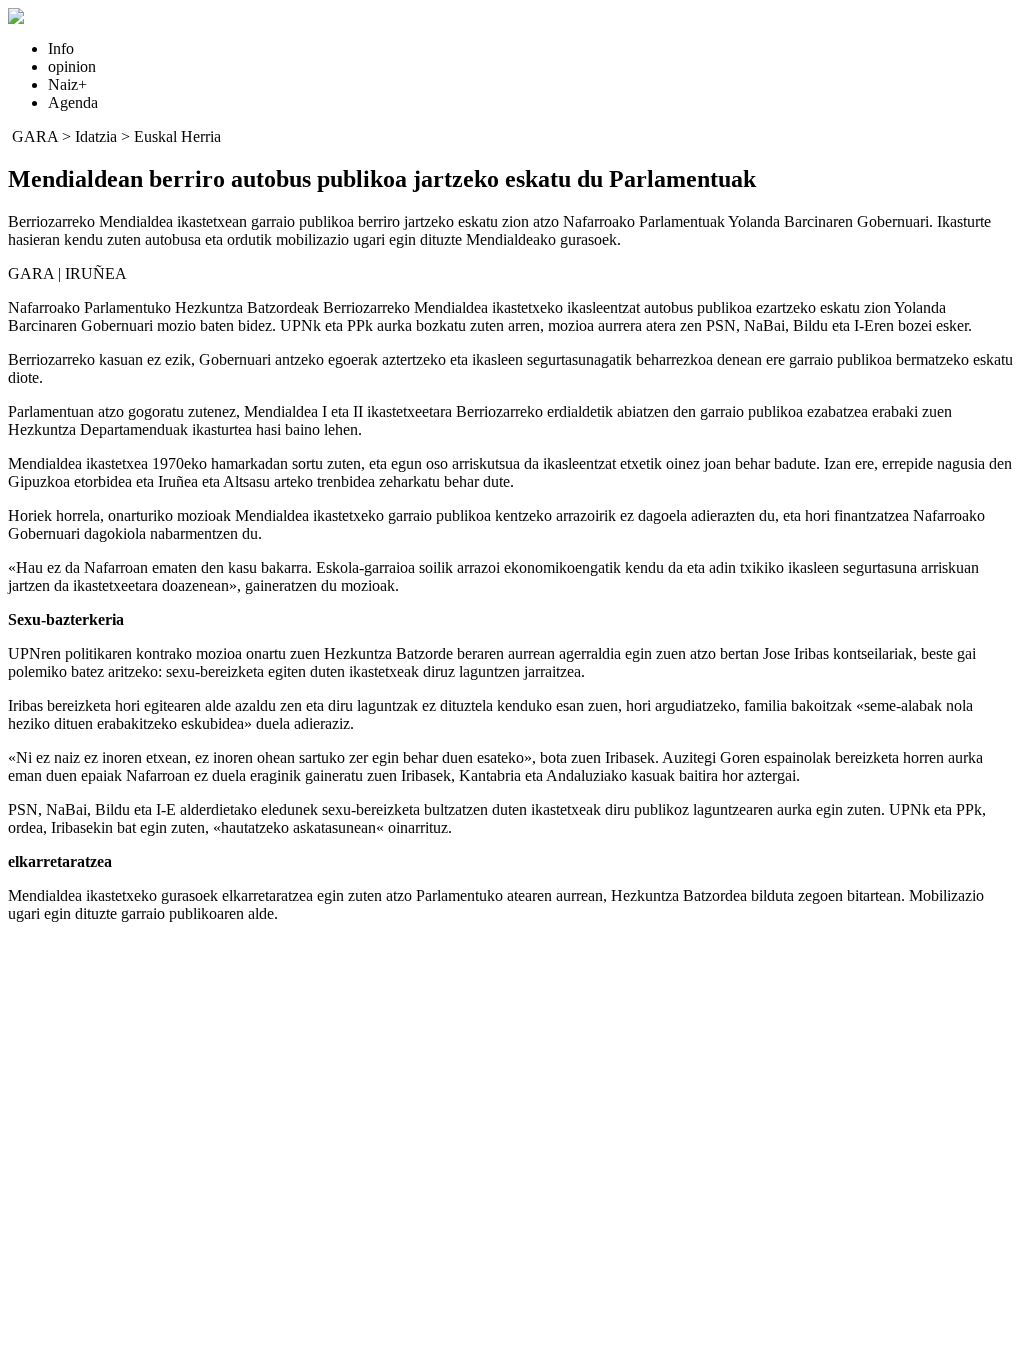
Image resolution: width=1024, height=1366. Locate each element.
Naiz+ (67, 84)
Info (61, 48)
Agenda (73, 102)
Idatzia (96, 136)
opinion (72, 66)
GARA (35, 136)
